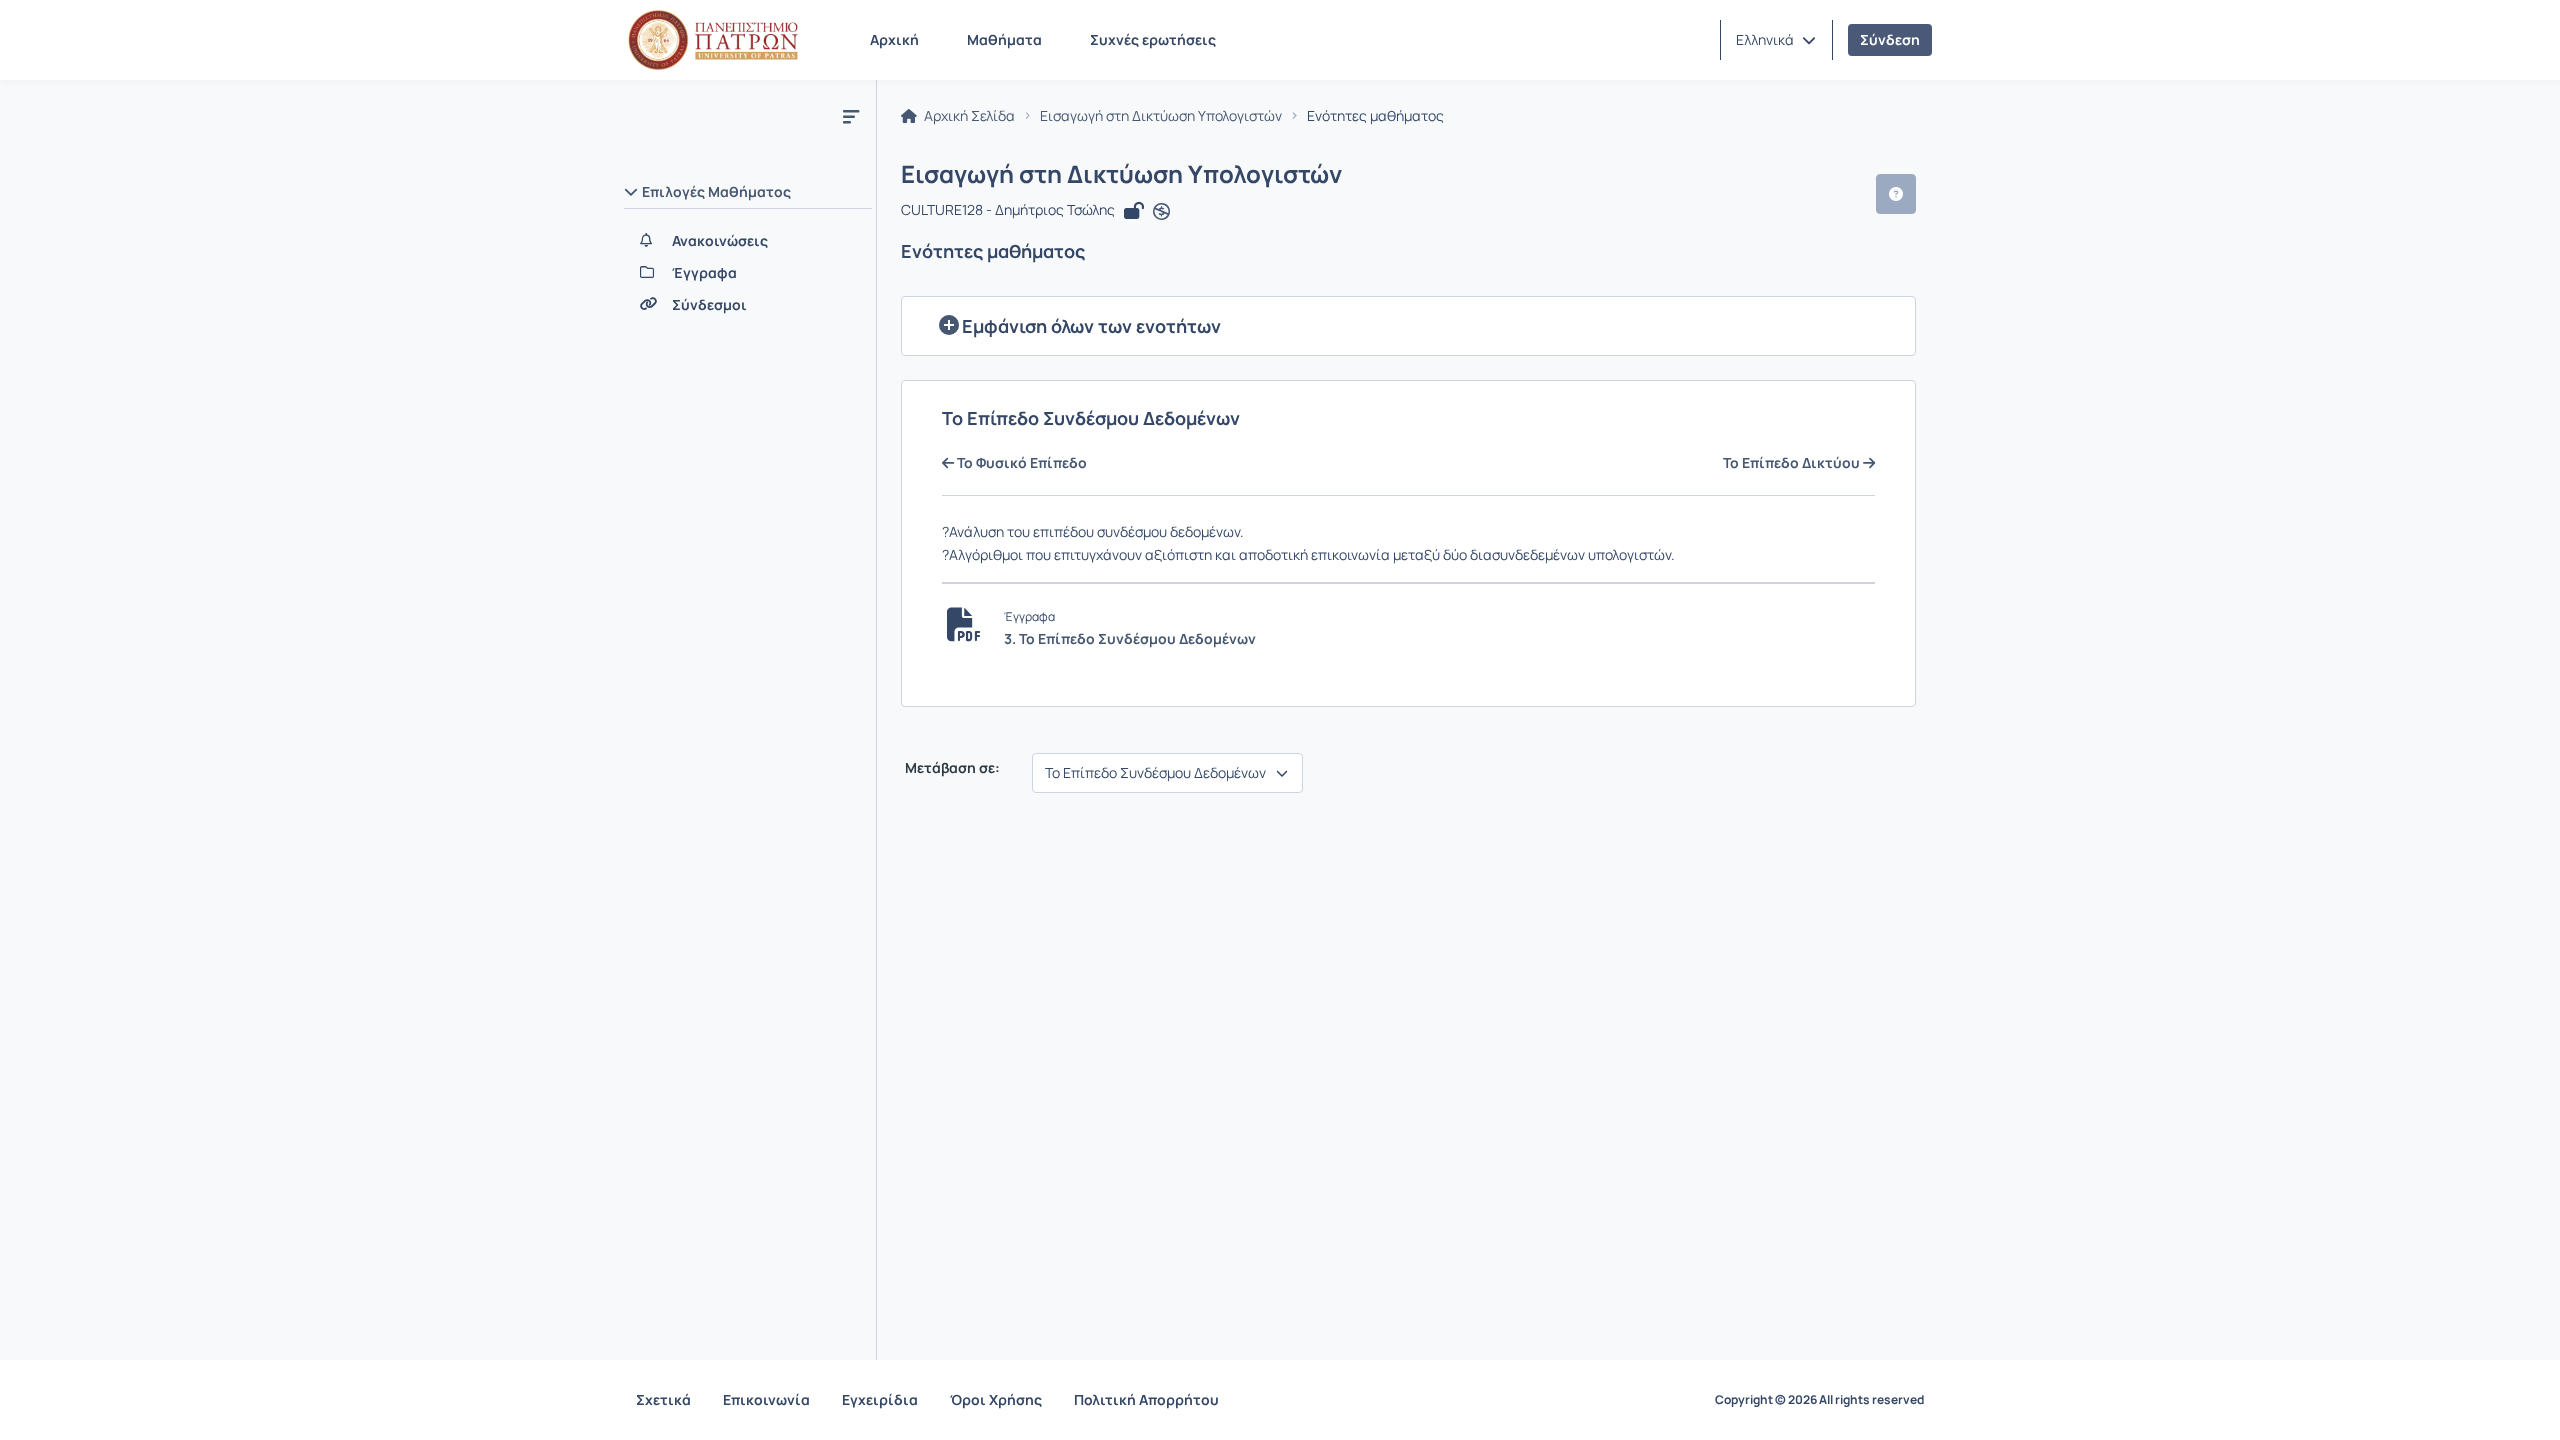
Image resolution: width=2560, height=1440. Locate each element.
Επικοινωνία (766, 1399)
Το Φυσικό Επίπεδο (1020, 463)
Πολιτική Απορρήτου (1146, 1399)
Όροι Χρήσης (996, 1399)
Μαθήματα (1004, 39)
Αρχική (894, 39)
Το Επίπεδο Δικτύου (1793, 463)
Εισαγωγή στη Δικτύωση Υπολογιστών (1161, 116)
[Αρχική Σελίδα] (713, 40)
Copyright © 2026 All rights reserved (1819, 1400)
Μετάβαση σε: (951, 768)
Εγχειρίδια (880, 1399)
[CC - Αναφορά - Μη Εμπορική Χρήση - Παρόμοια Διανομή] (1161, 212)
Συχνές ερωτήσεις (1153, 39)
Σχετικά (663, 1399)
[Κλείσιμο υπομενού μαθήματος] (851, 116)
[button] (1776, 40)
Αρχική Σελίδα (968, 116)
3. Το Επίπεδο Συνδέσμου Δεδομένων (1130, 638)
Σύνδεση (1890, 39)
